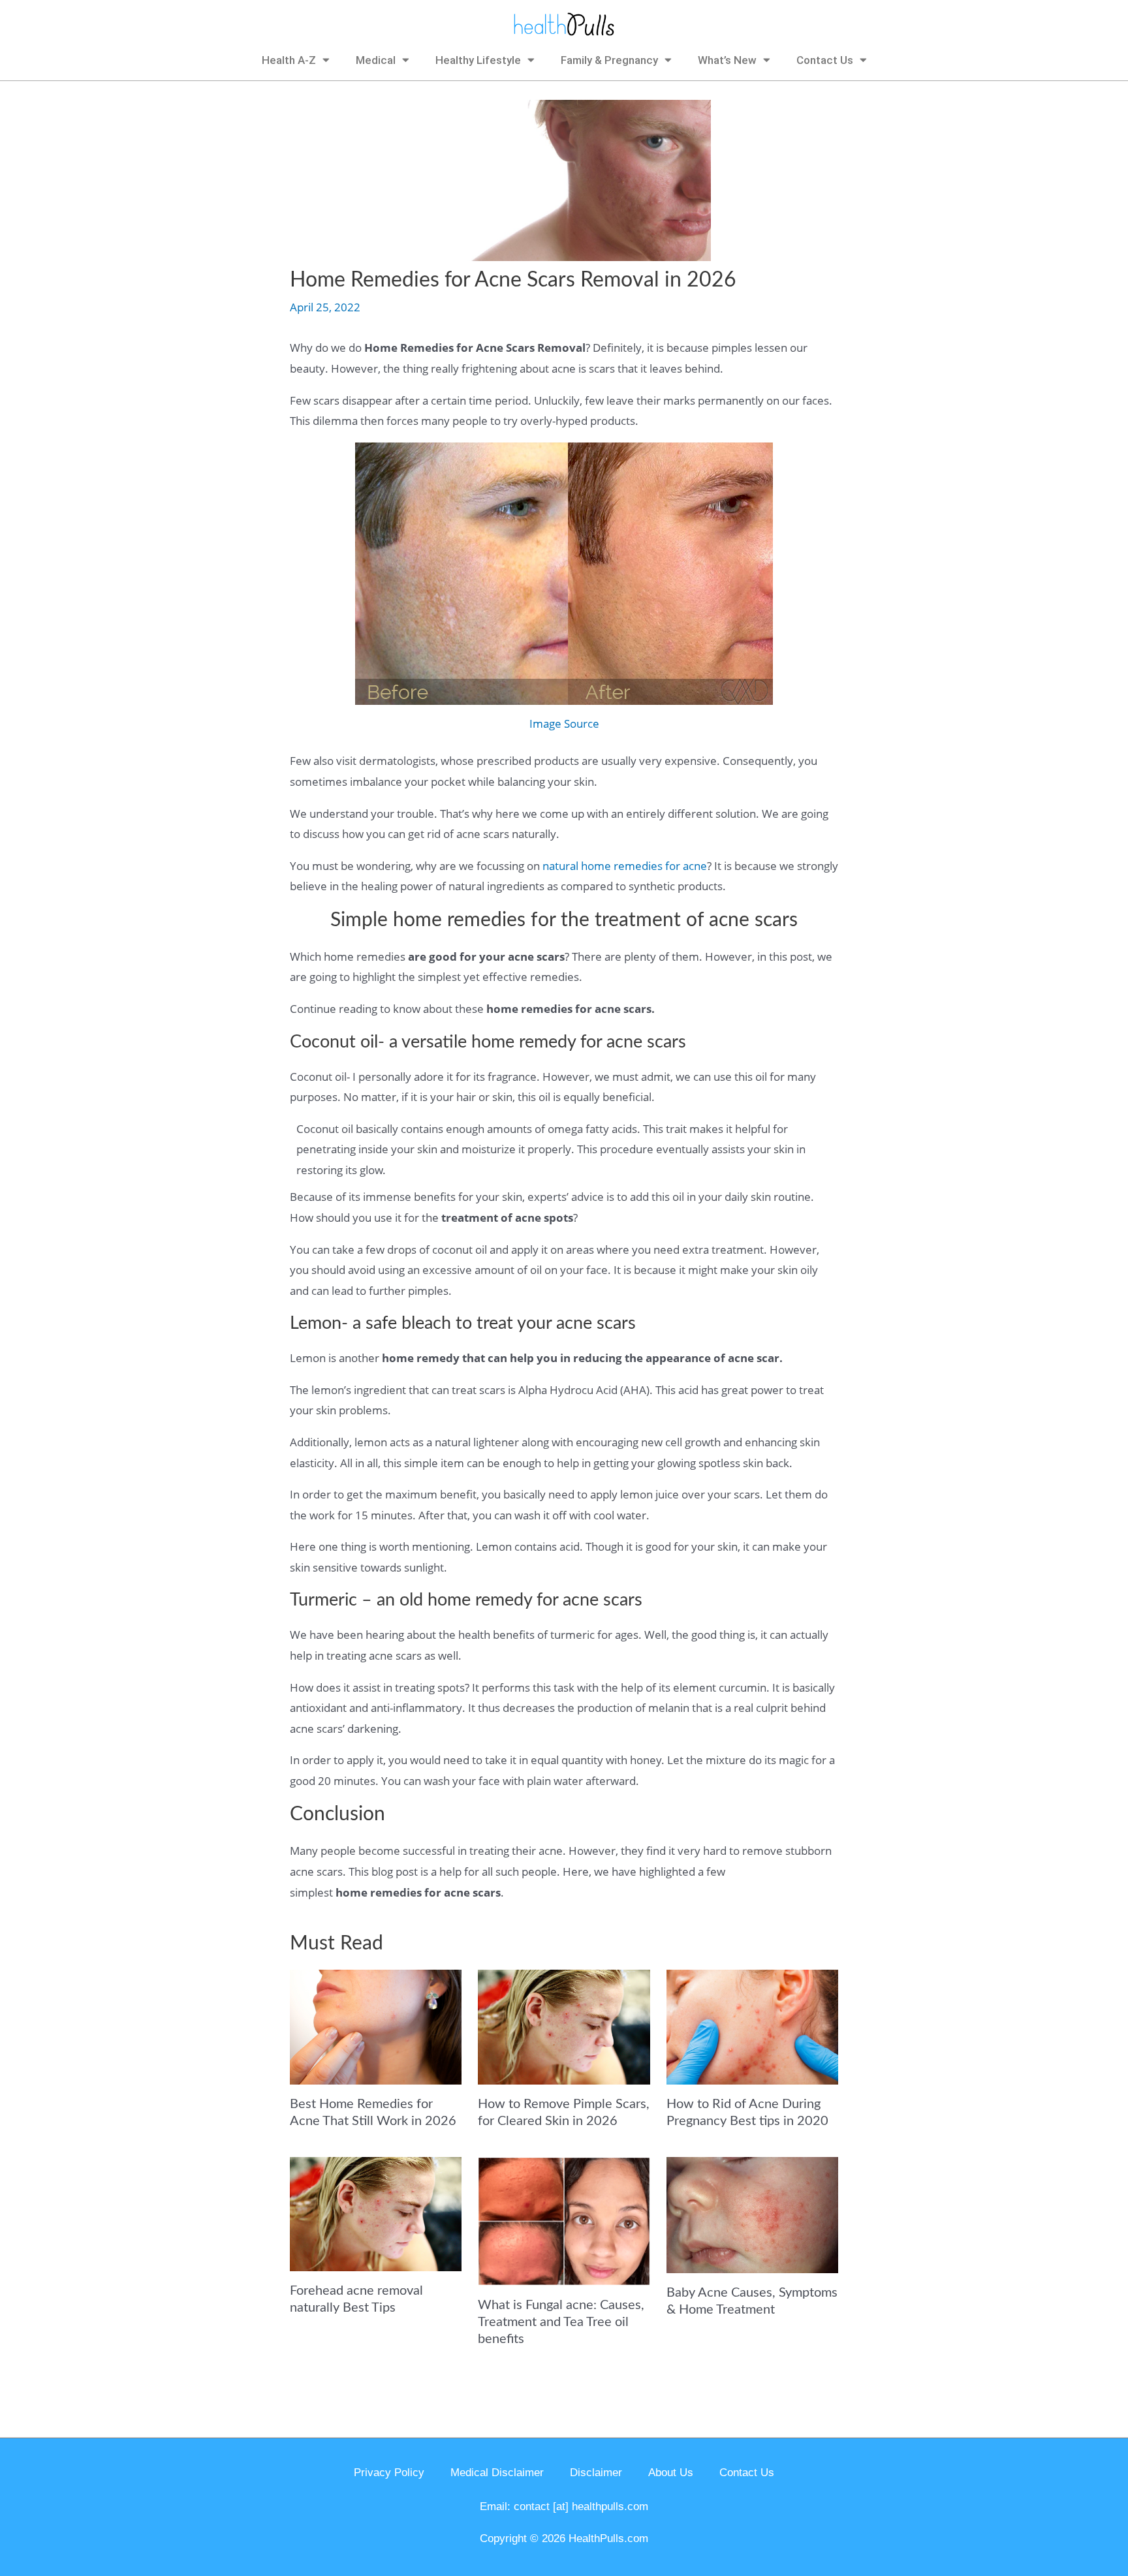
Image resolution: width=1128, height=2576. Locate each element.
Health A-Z (289, 60)
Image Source (564, 723)
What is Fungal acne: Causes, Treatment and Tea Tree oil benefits (561, 2322)
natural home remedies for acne (625, 866)
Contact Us (825, 60)
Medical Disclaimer (497, 2473)
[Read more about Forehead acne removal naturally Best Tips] (376, 2213)
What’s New (727, 60)
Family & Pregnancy (609, 60)
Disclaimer (596, 2473)
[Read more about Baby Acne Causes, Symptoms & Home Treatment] (752, 2213)
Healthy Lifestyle (478, 60)
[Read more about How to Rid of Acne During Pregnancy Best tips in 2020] (752, 2025)
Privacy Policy (389, 2473)
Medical (376, 60)
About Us (671, 2473)
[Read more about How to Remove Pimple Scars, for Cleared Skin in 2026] (564, 2025)
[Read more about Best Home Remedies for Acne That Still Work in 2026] (376, 2025)
